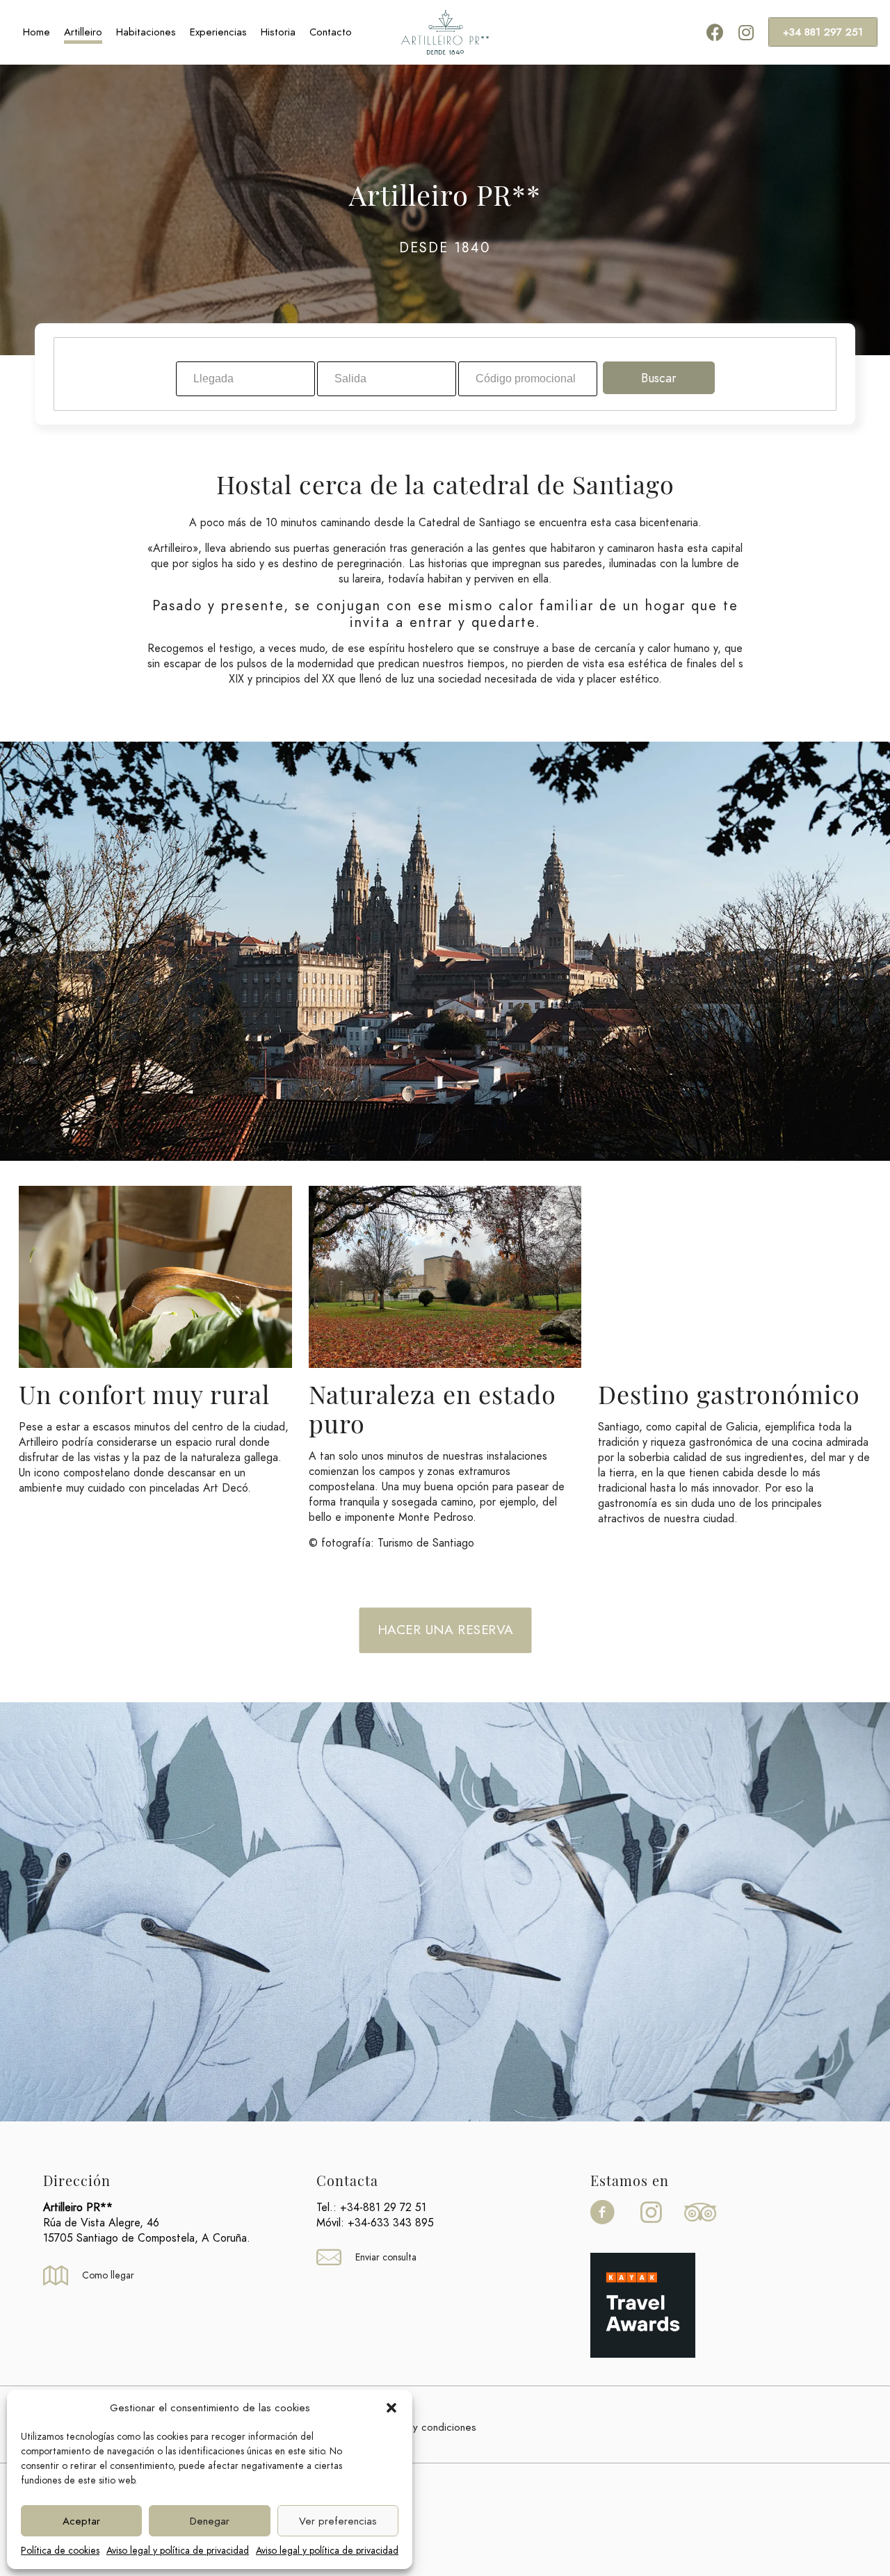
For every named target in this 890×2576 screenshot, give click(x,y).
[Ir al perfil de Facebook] (606, 2223)
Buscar (659, 378)
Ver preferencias (338, 2521)
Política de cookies (60, 2551)
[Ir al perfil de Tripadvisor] (705, 2223)
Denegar (210, 2521)
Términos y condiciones (422, 2427)
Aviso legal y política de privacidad (178, 2551)
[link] (643, 2305)
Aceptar (81, 2521)
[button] (391, 2408)
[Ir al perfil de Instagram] (652, 2223)
